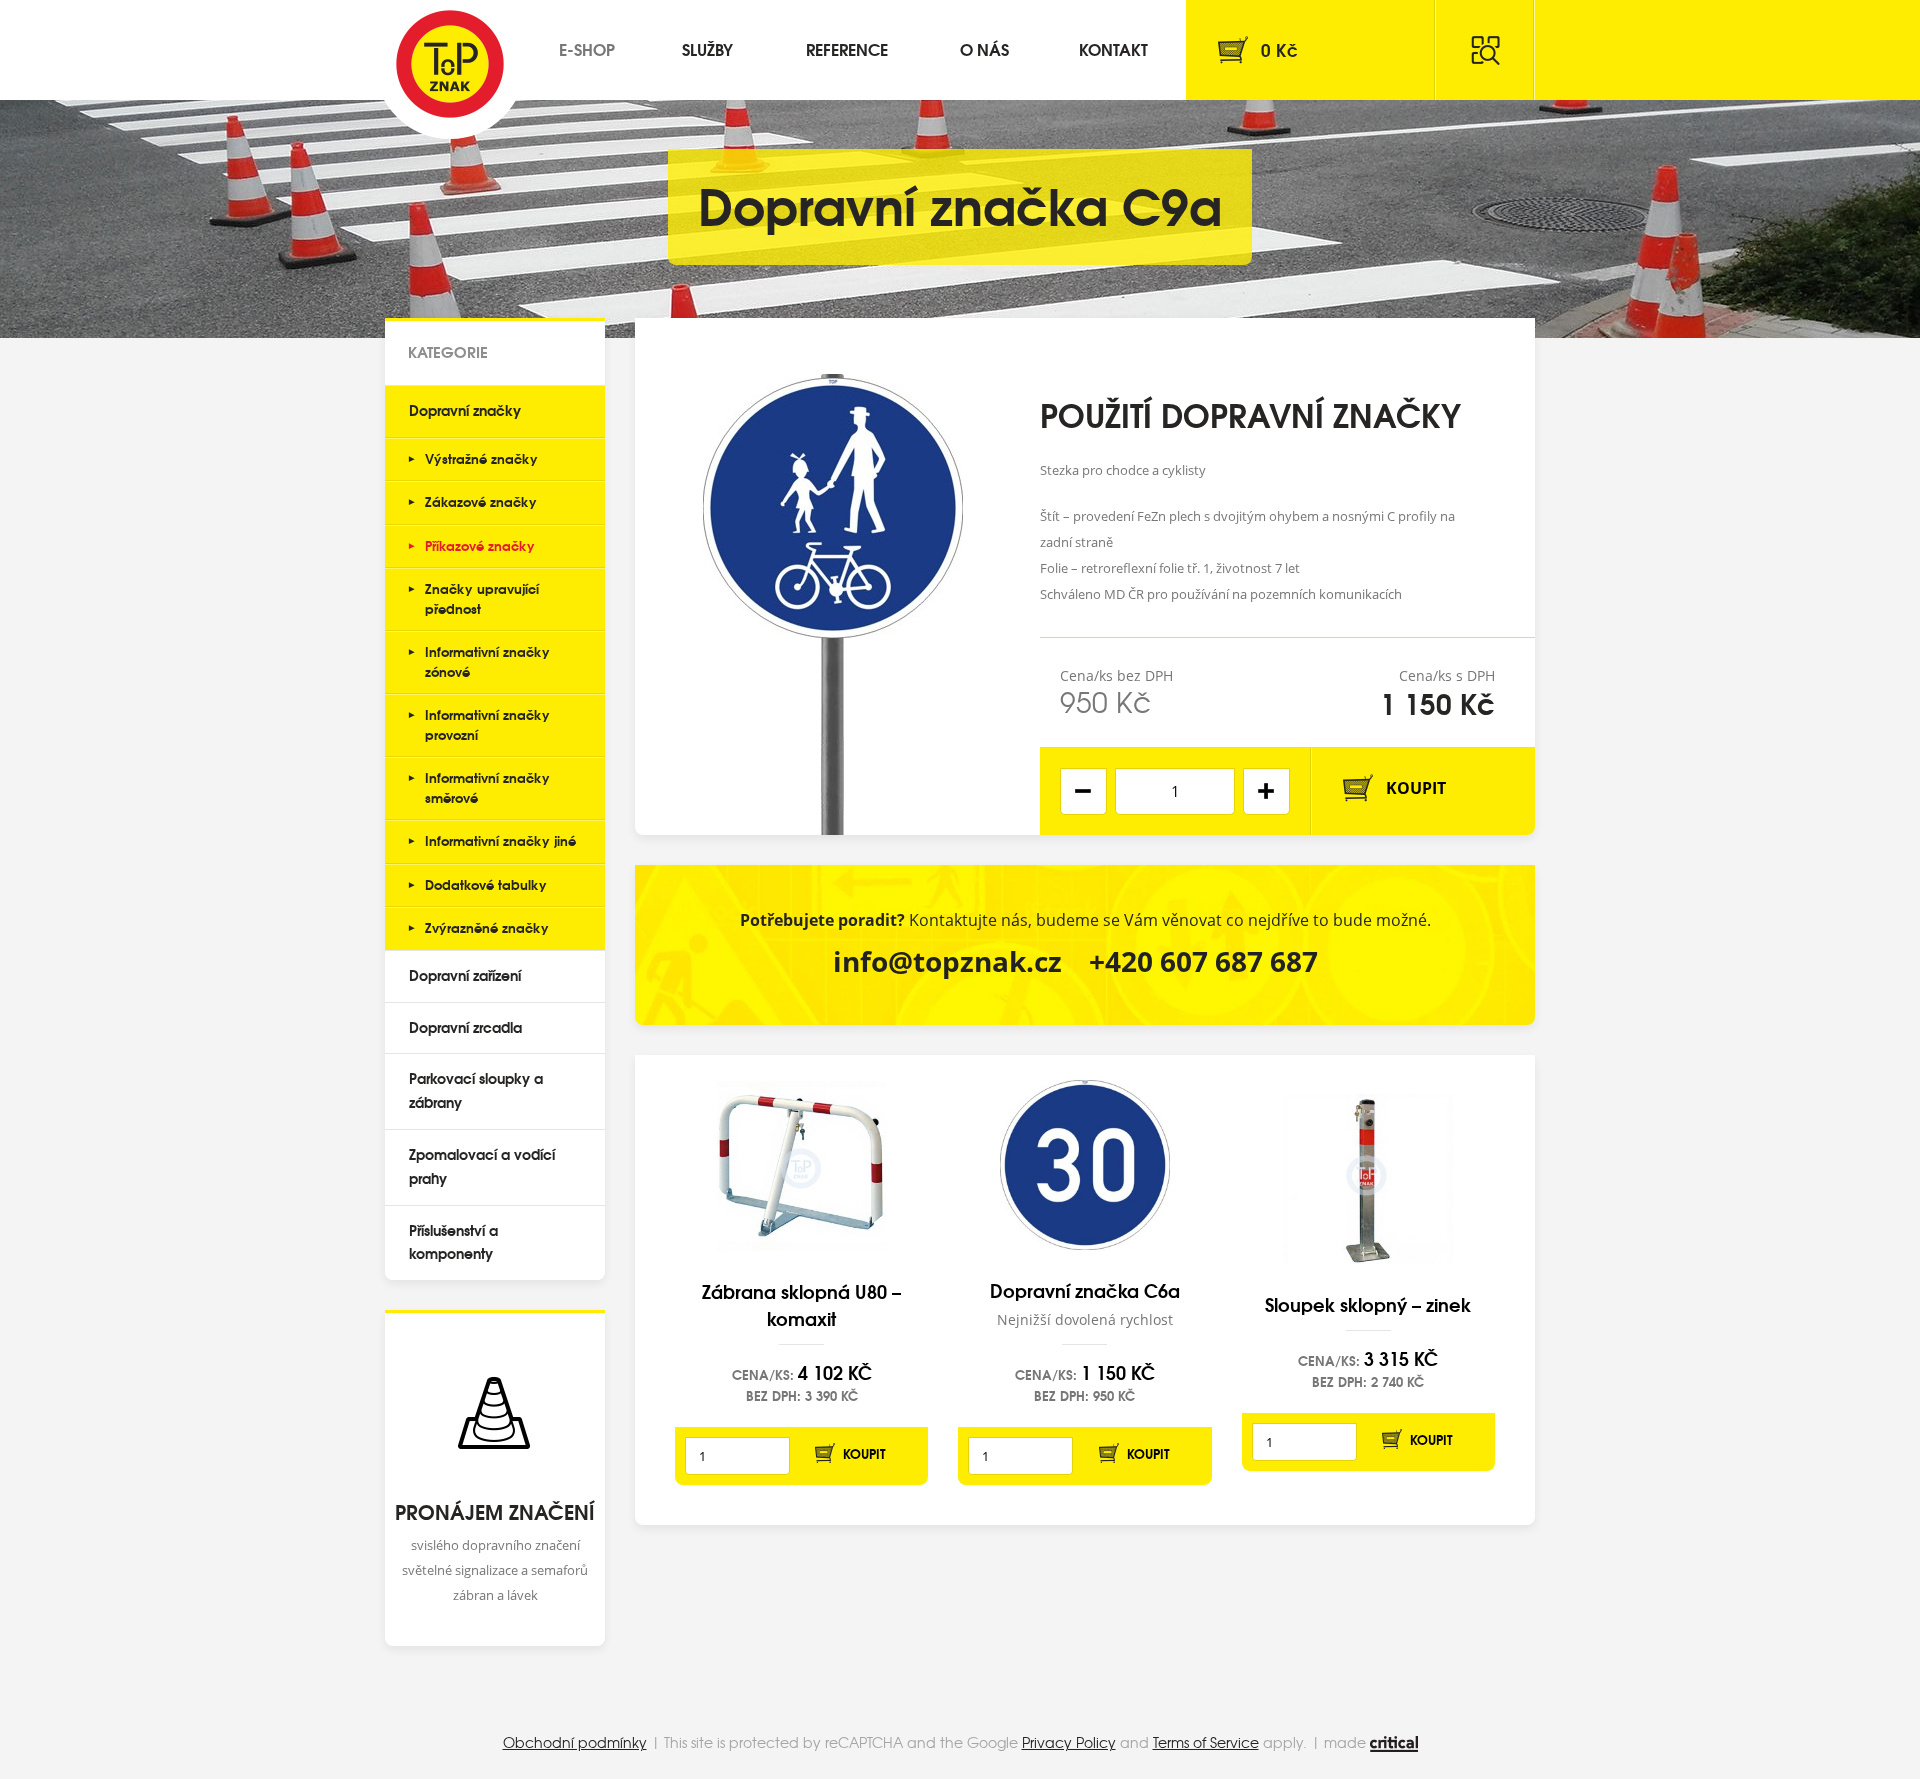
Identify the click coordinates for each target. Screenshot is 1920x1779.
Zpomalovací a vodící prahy (482, 1166)
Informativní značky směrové (487, 787)
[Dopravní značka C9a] (833, 576)
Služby (707, 48)
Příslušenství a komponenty (453, 1242)
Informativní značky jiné (500, 840)
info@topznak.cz (947, 961)
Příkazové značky (480, 545)
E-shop (587, 48)
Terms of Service (1206, 1742)
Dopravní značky (465, 410)
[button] (1266, 791)
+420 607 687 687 (1203, 961)
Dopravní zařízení (465, 975)
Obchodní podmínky (575, 1742)
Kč (1279, 49)
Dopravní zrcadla (465, 1027)
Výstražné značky (481, 458)
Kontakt (1113, 48)
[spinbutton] (1175, 791)
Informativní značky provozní (487, 724)
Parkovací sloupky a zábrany (476, 1090)
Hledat (1485, 50)
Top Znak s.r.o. (450, 64)
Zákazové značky (481, 501)
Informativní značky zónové (487, 661)
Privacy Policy (1069, 1742)
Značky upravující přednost (482, 598)
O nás (984, 48)
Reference (847, 48)
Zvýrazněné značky (487, 927)
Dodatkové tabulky (486, 884)
